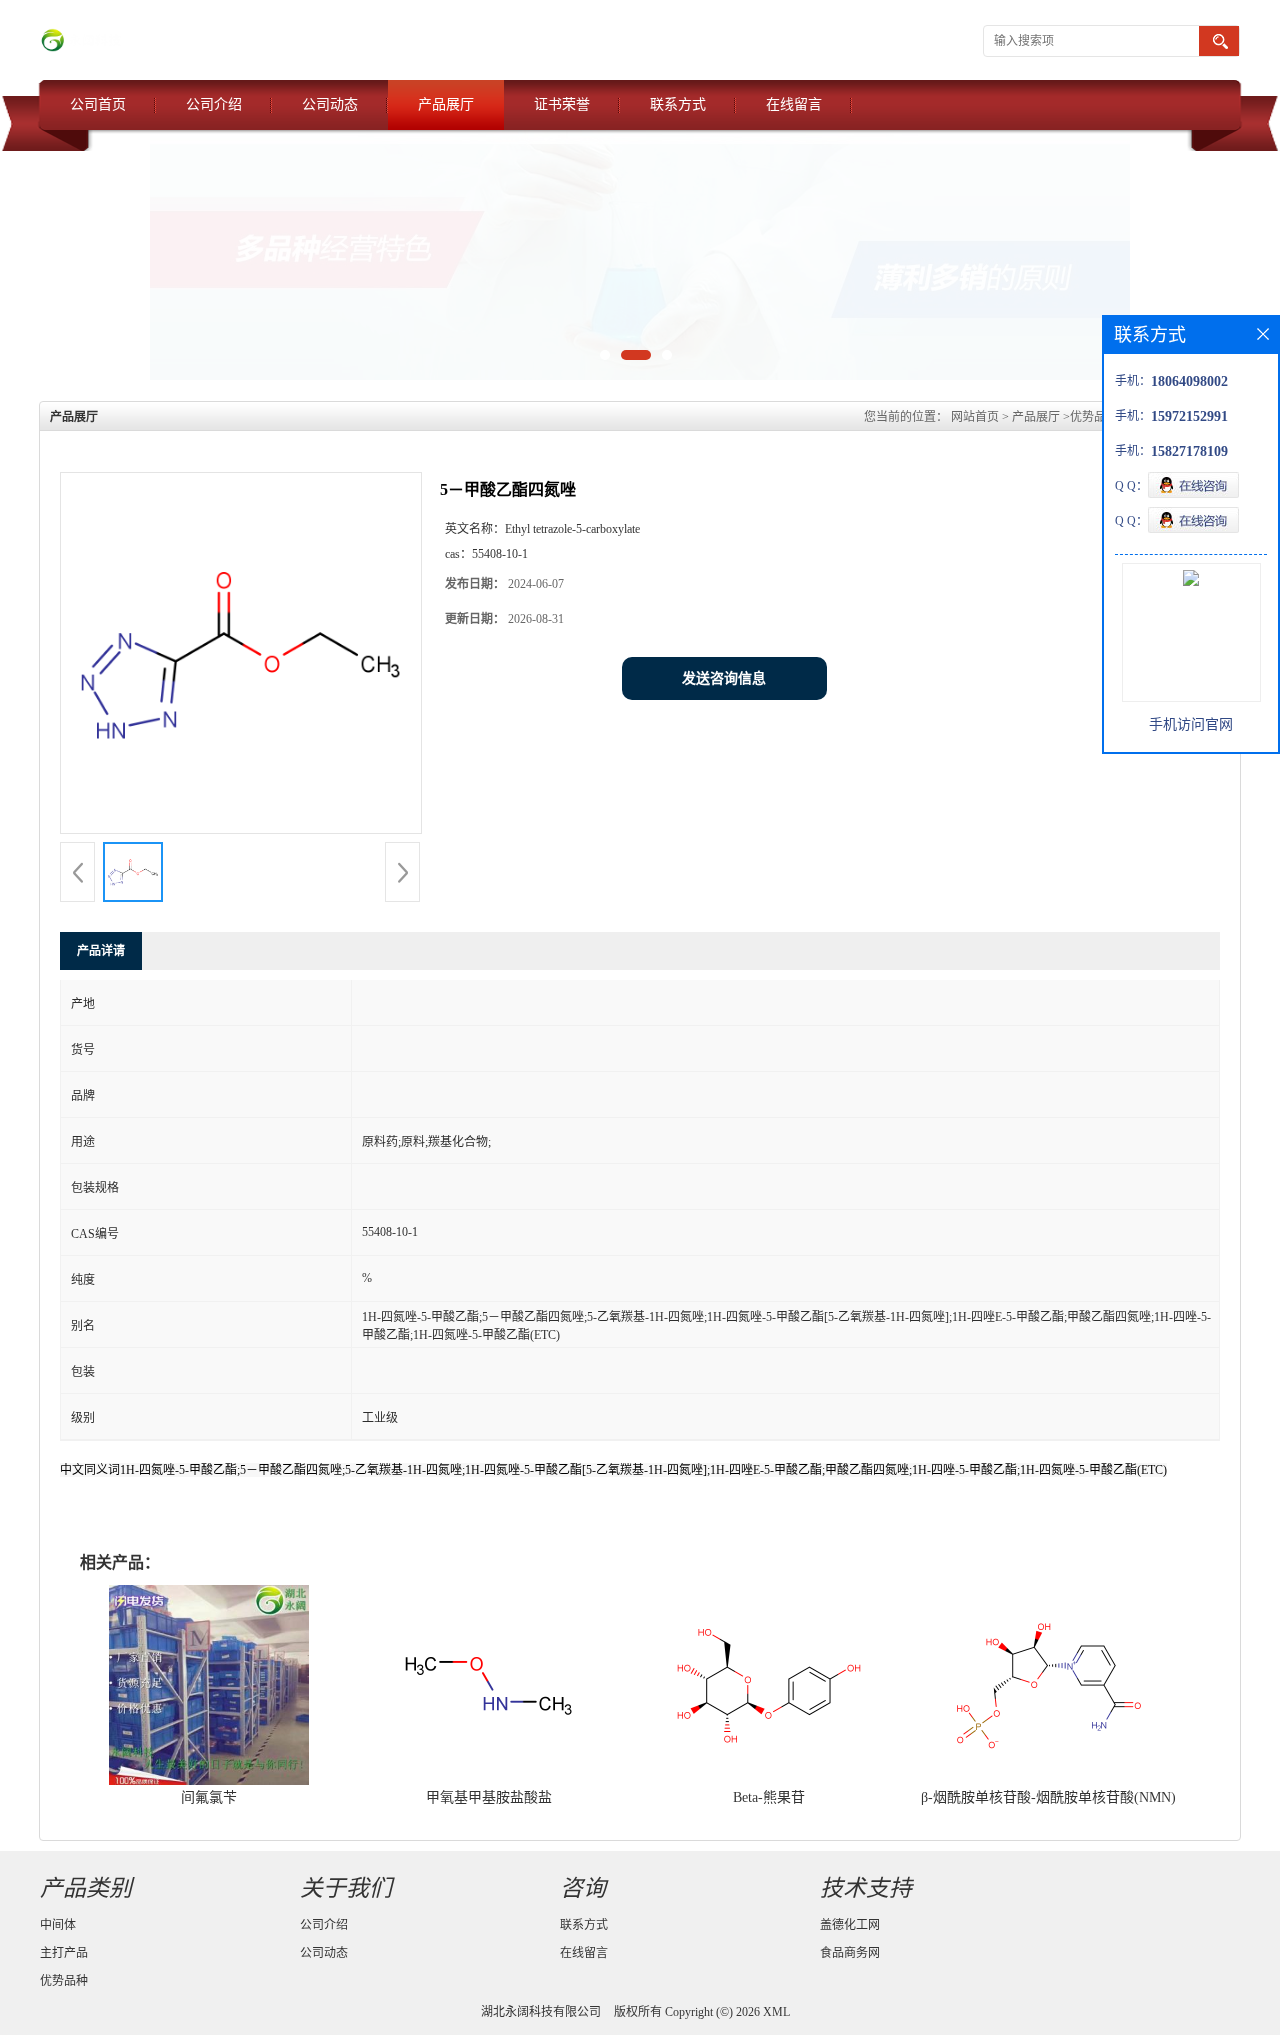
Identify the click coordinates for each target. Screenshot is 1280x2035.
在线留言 (794, 104)
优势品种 (1094, 417)
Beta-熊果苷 (769, 1797)
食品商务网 (850, 1953)
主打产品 (64, 1953)
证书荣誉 (562, 104)
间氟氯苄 (209, 1797)
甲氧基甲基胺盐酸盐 (489, 1797)
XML (776, 2012)
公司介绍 (214, 104)
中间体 (58, 1925)
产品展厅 (446, 104)
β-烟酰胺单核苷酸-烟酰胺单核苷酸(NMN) (1048, 1797)
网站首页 (975, 417)
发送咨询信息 (724, 678)
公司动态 (330, 104)
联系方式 (678, 104)
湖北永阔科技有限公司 (541, 2012)
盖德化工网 (850, 1925)
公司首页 (98, 104)
